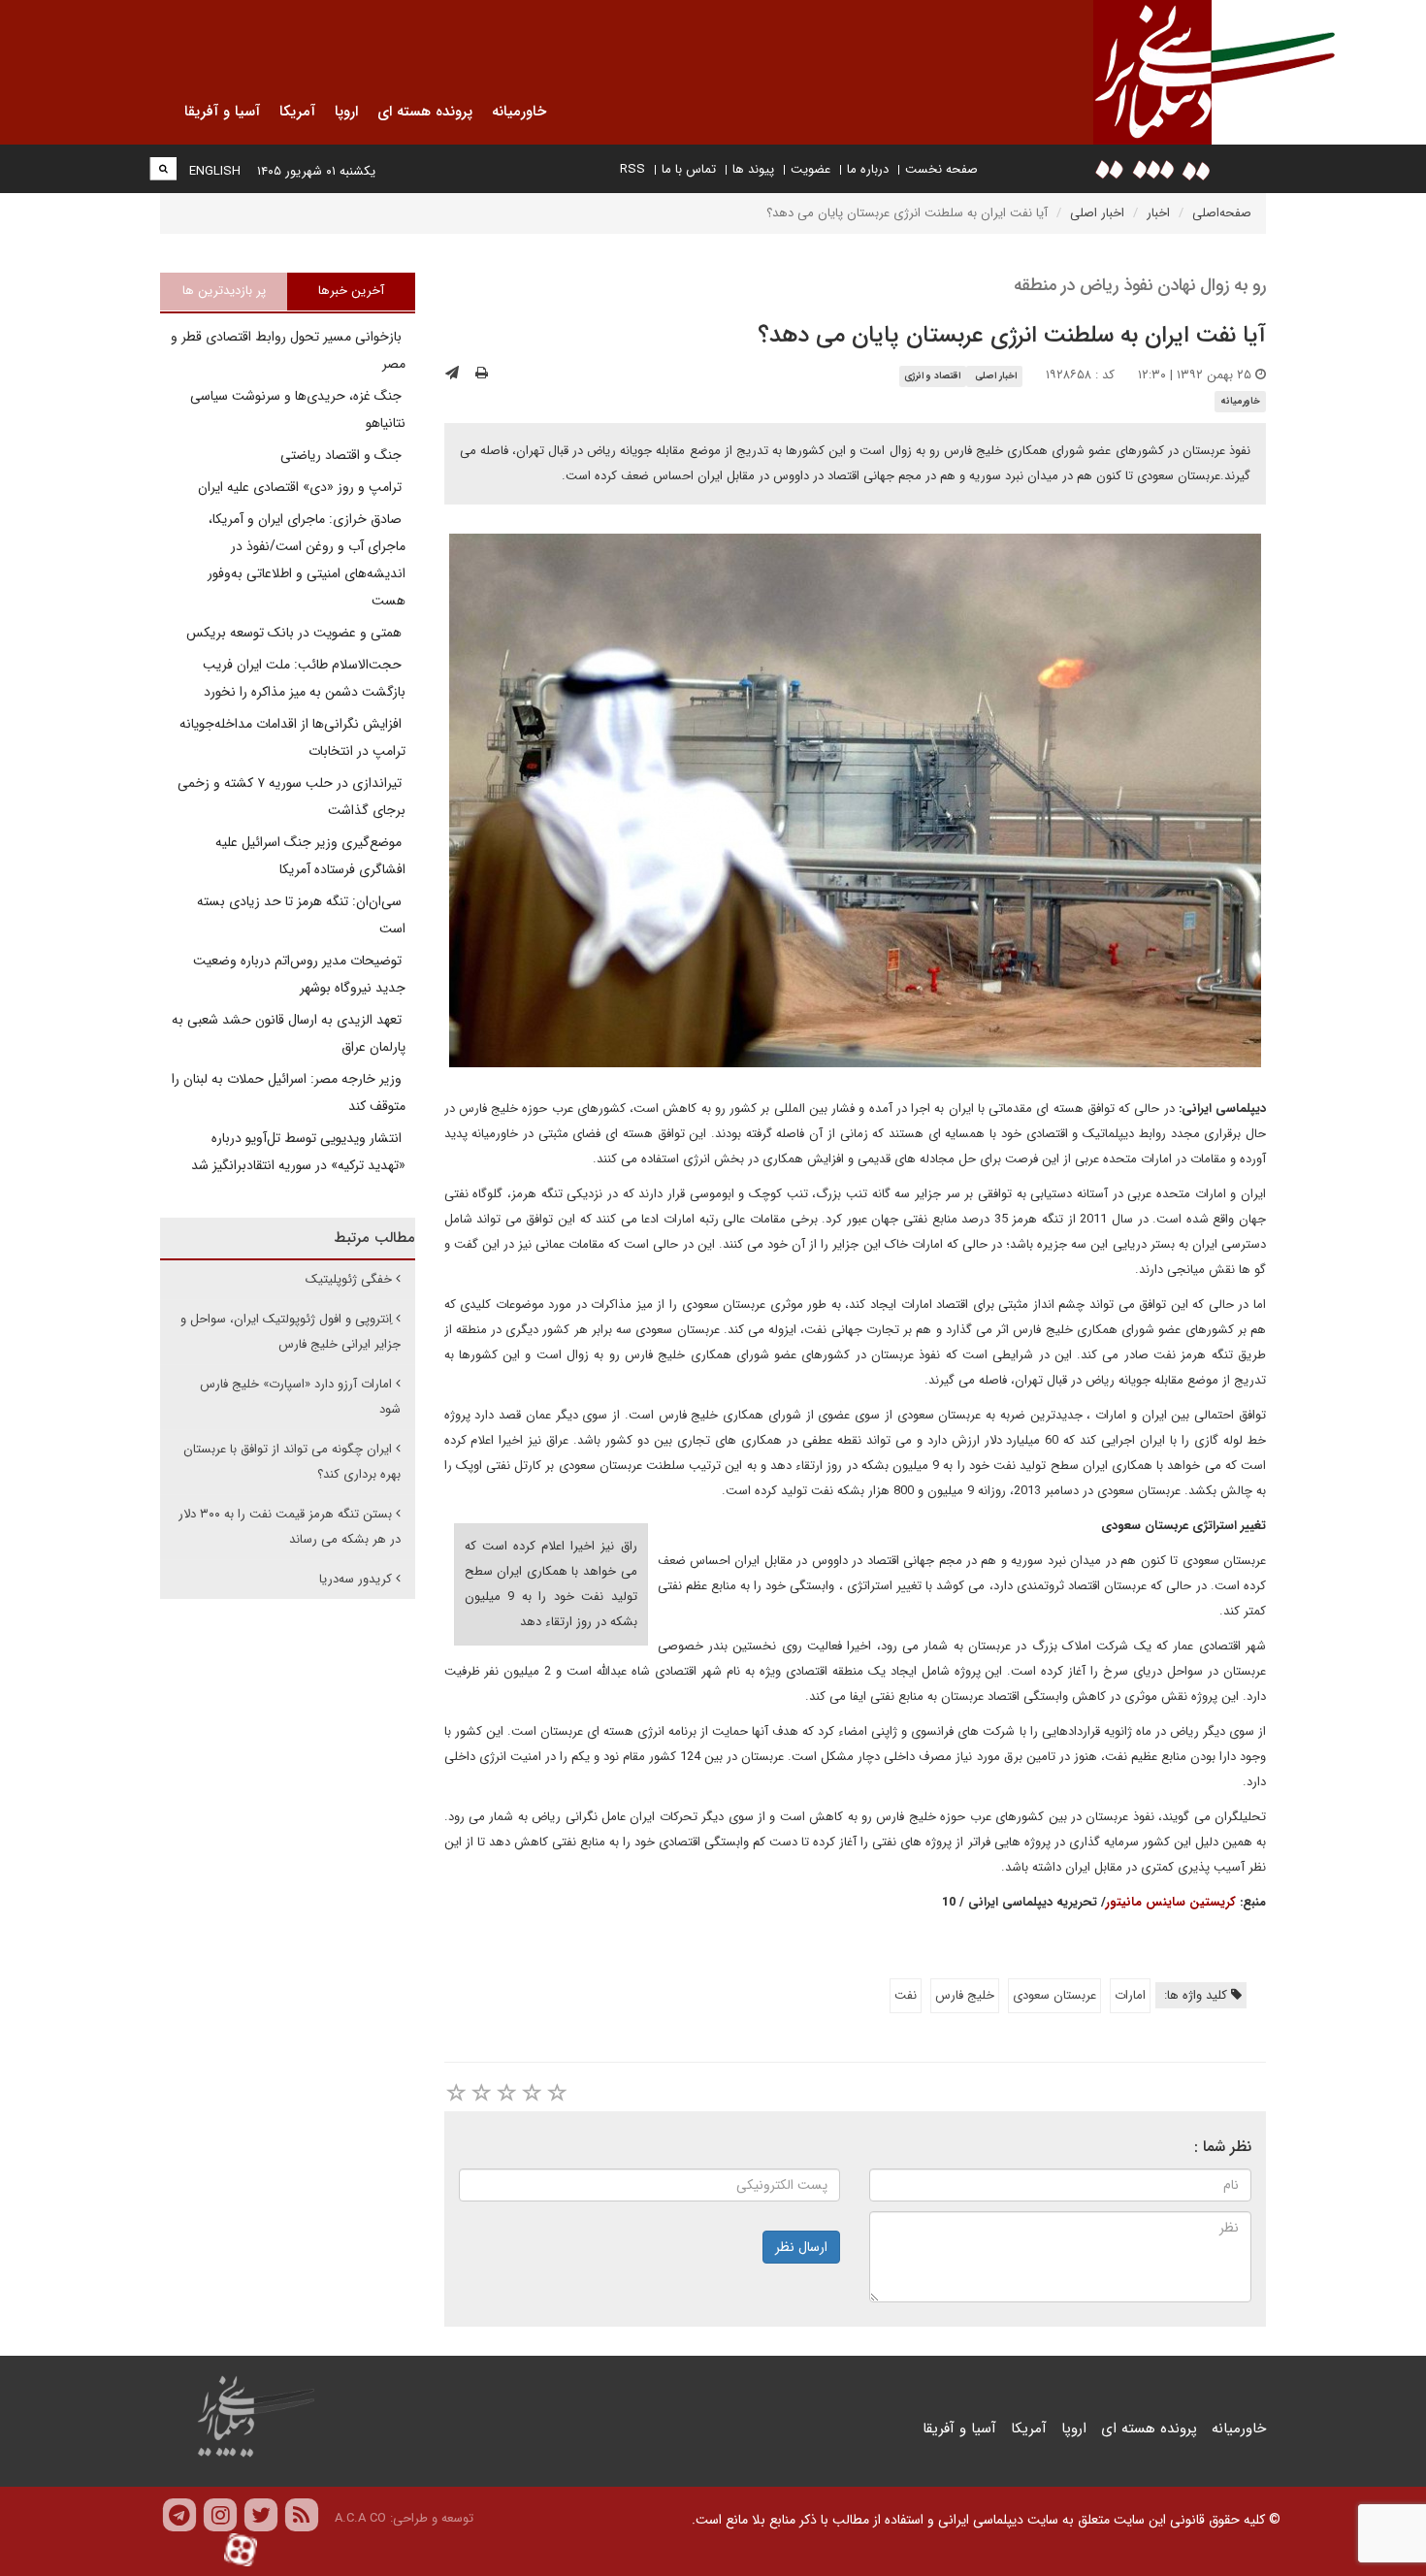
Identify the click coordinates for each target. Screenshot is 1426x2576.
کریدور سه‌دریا (356, 1579)
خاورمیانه (1240, 401)
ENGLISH (215, 171)
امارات (1130, 1995)
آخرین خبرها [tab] (351, 291)
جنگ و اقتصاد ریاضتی (343, 455)
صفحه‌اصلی (1222, 213)
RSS (632, 169)
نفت (906, 1995)
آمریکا (1029, 2429)
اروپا (1074, 2429)
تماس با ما (689, 169)
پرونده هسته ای (1149, 2429)
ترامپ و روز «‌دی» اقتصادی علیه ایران (302, 487)
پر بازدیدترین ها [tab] (224, 291)
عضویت (810, 169)
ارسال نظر (801, 2247)
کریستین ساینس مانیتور (1171, 1902)
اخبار (1158, 213)
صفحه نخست (941, 169)
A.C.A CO (360, 2518)
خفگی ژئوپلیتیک (349, 1279)
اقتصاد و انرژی (932, 376)
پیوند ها (753, 169)
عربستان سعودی (1054, 1995)
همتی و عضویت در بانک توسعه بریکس (296, 633)
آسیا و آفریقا (959, 2429)
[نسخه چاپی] (482, 374)
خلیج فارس (965, 1995)
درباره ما (868, 169)
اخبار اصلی (1097, 213)
